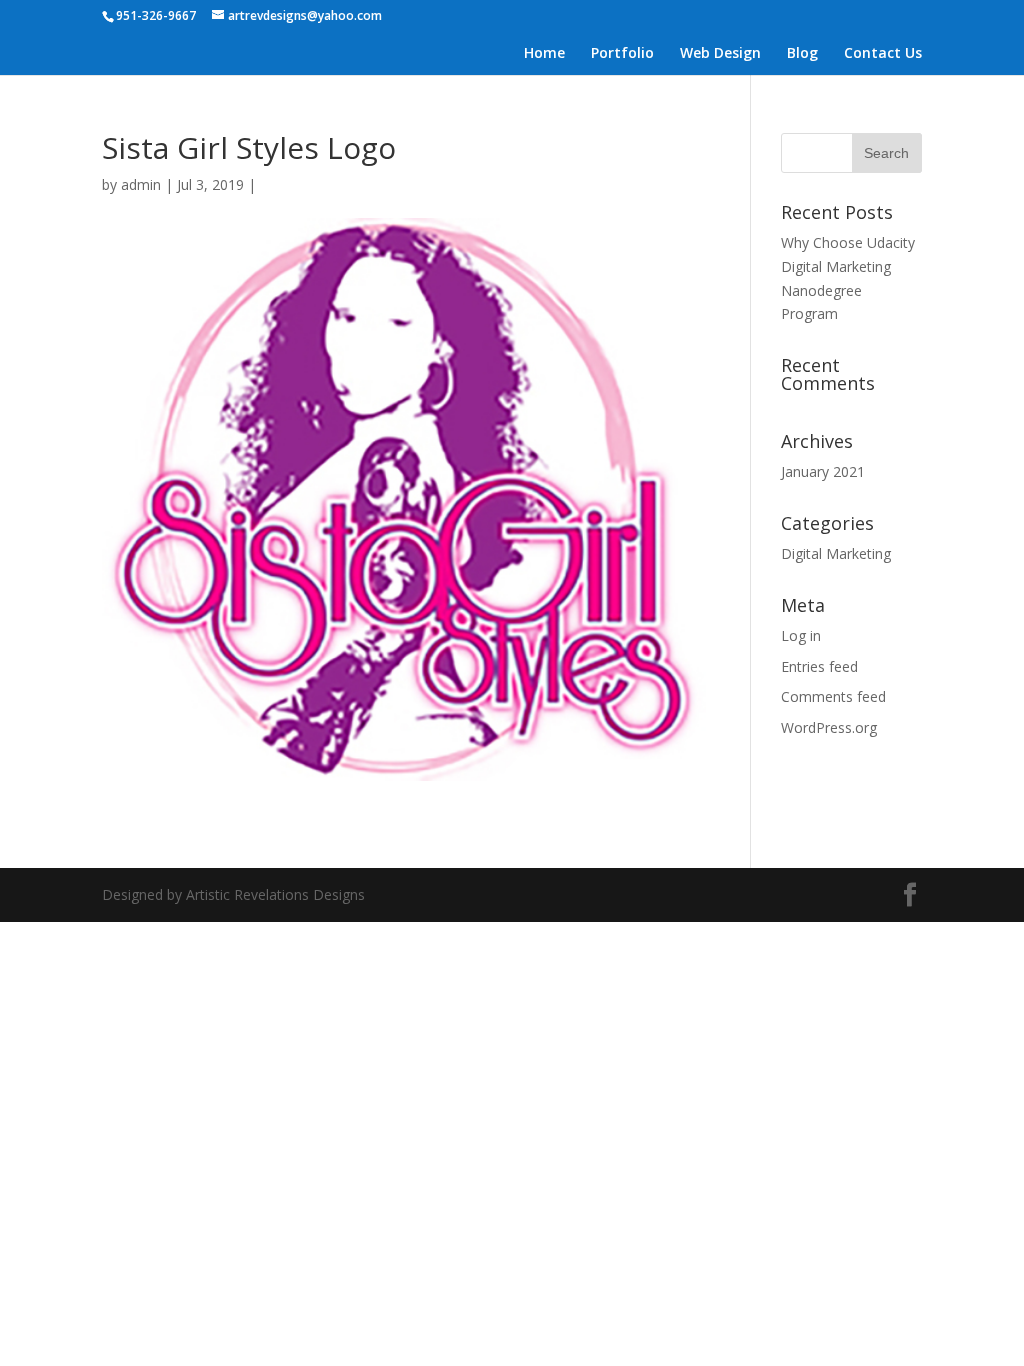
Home (544, 54)
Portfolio (622, 54)
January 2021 (823, 471)
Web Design (720, 54)
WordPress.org (829, 727)
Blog (802, 54)
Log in (801, 635)
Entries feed (819, 666)
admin (141, 184)
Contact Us (883, 54)
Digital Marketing (836, 553)
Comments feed (833, 696)
